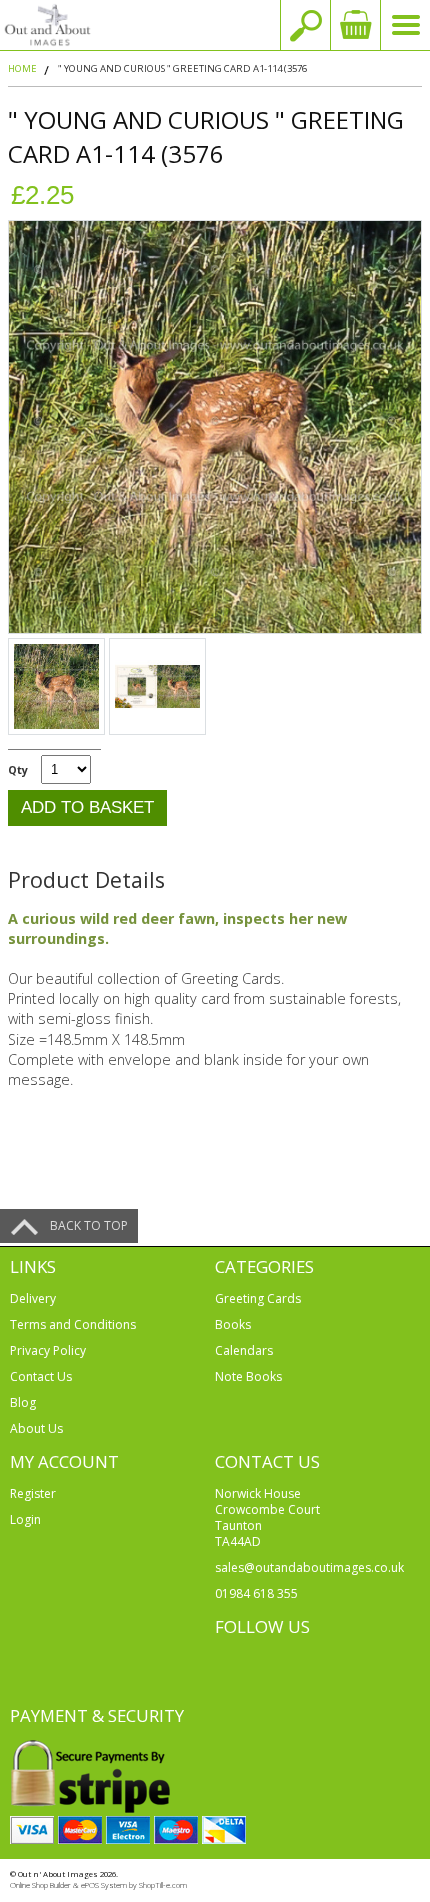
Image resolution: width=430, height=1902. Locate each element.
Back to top (89, 1225)
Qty (18, 769)
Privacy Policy (48, 1350)
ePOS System (104, 1885)
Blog (23, 1402)
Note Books (248, 1376)
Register (33, 1493)
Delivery (33, 1298)
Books (233, 1324)
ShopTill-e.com (163, 1885)
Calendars (244, 1350)
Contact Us (41, 1376)
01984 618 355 (256, 1593)
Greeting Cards (258, 1298)
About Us (36, 1428)
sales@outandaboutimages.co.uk (309, 1567)
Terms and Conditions (73, 1324)
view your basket (355, 25)
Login (25, 1519)
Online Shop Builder (40, 1885)
